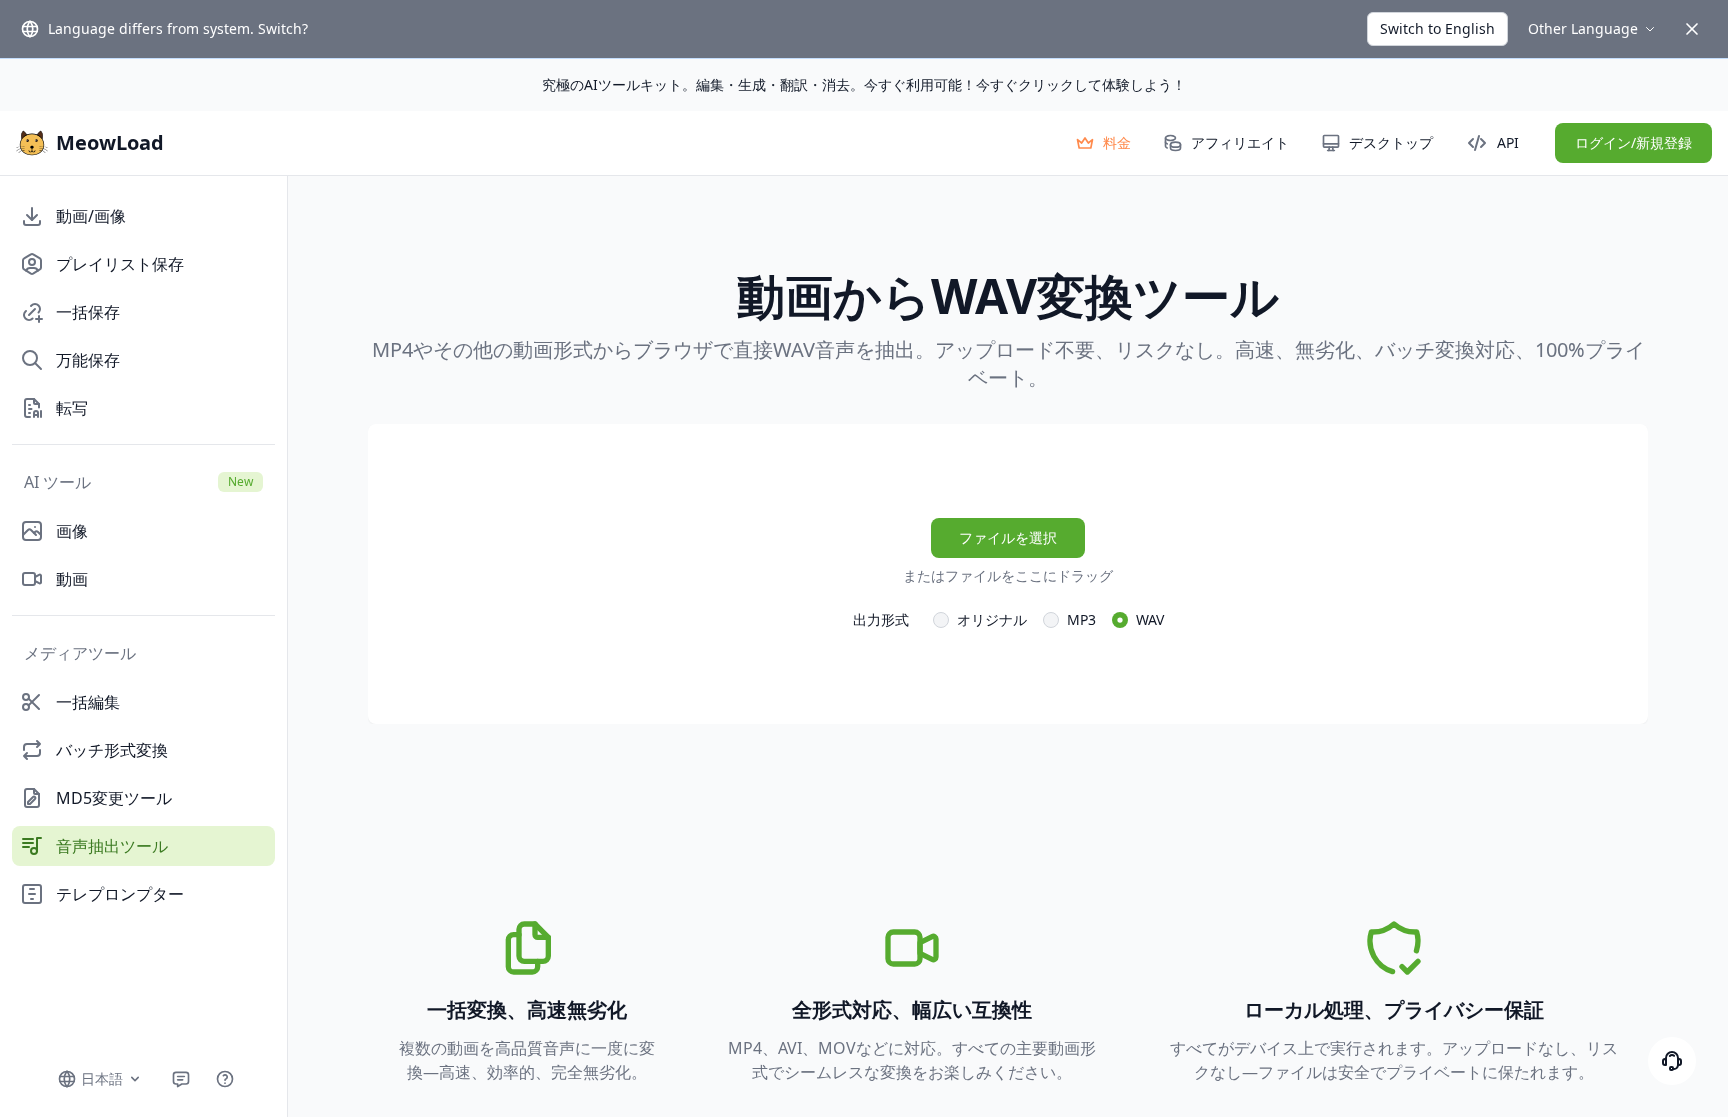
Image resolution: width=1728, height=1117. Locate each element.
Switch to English (1437, 28)
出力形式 (881, 619)
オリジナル (992, 619)
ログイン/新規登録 (1633, 142)
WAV (1150, 619)
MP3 (1081, 619)
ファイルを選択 (1008, 537)
